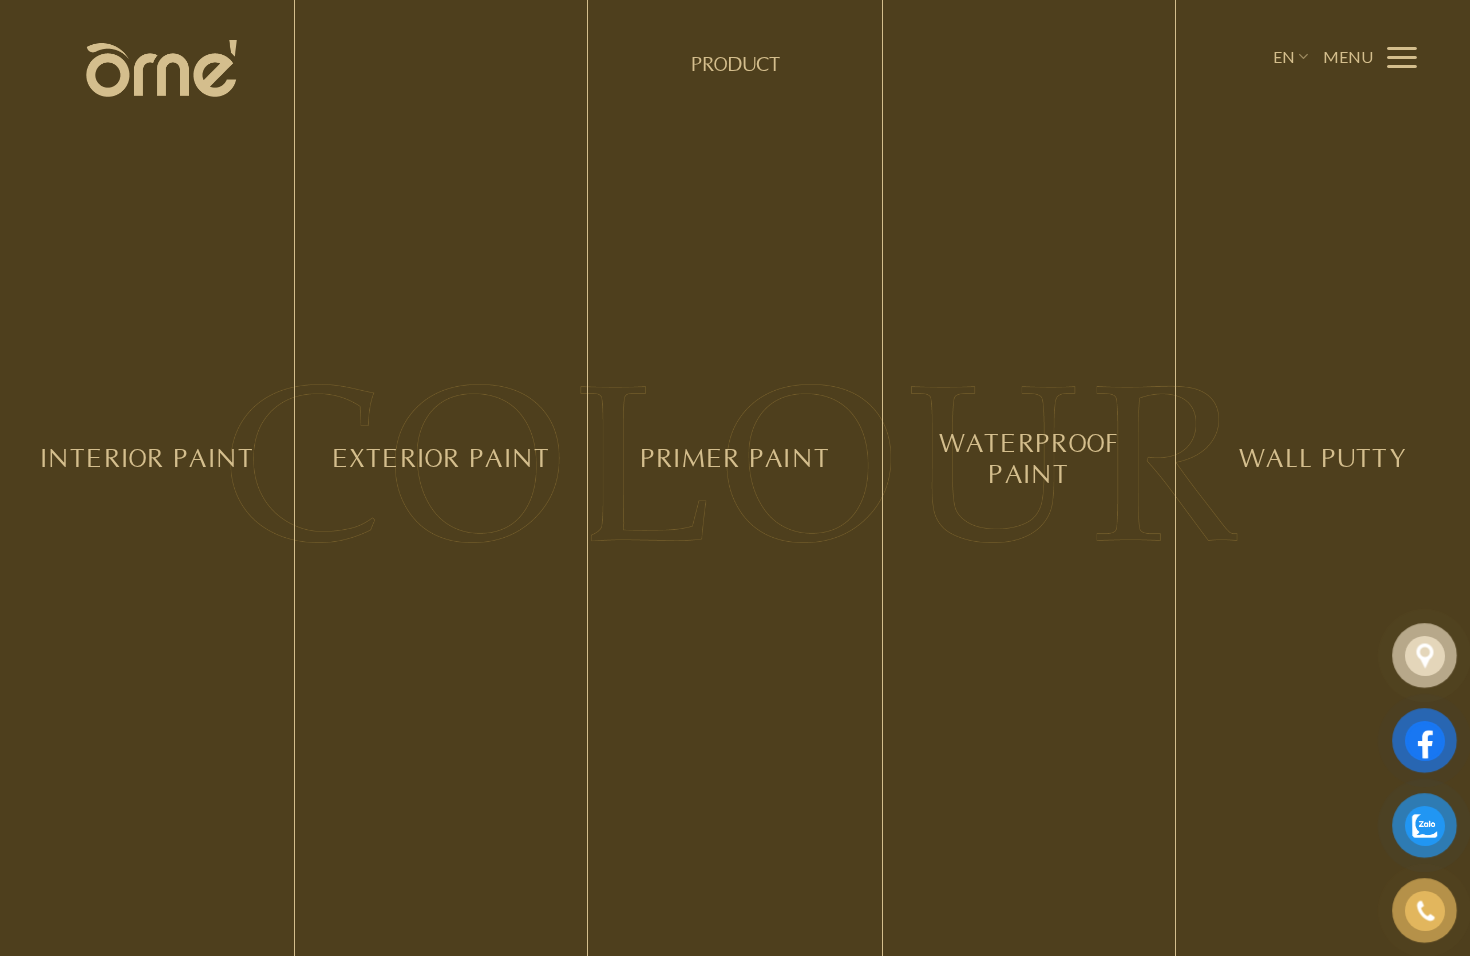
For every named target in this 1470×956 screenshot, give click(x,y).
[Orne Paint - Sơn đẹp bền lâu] (161, 68)
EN (1284, 56)
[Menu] (1371, 56)
